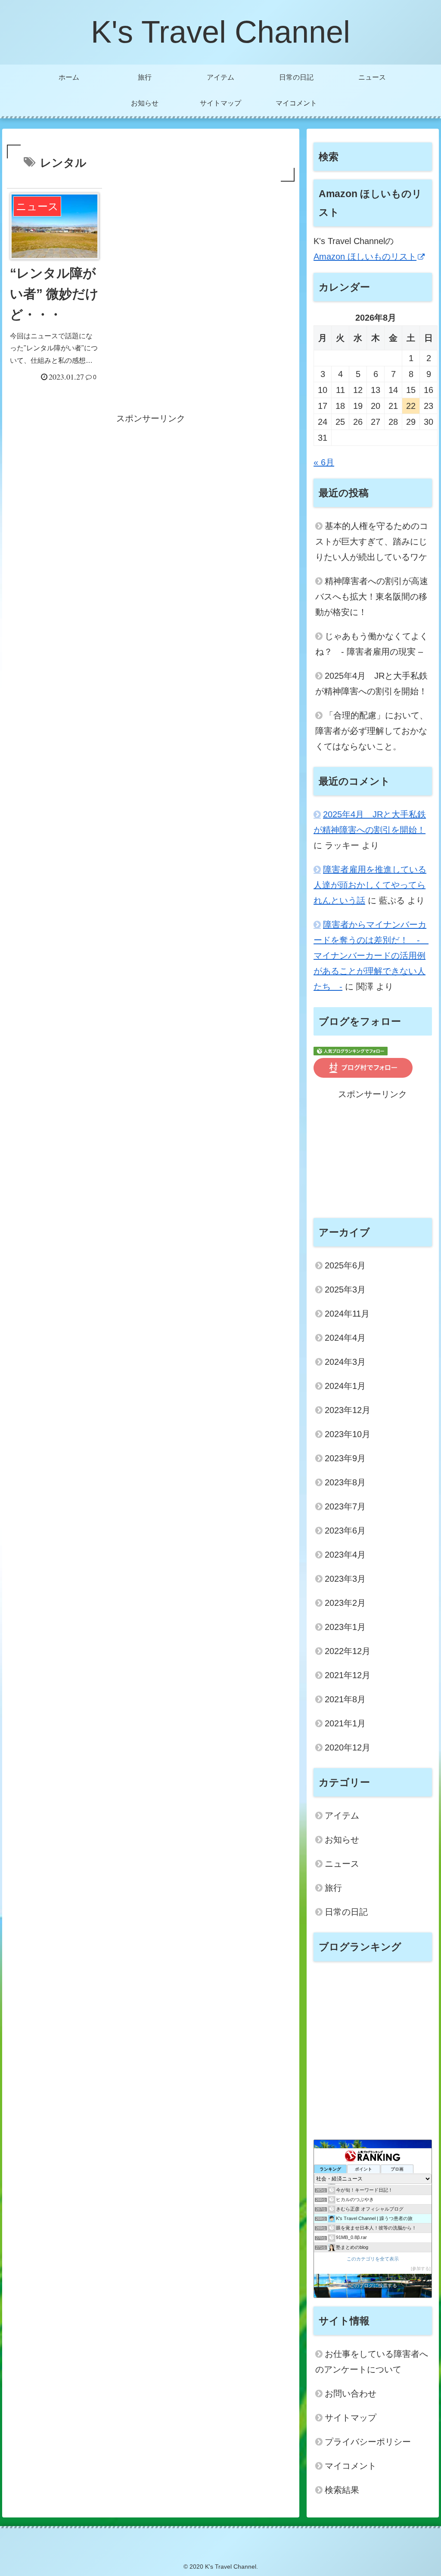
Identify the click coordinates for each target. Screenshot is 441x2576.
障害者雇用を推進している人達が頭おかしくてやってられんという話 (370, 885)
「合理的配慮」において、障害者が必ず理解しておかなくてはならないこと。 (372, 731)
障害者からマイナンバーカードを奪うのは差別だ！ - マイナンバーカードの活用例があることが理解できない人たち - (371, 956)
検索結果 (342, 2490)
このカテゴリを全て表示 (373, 2259)
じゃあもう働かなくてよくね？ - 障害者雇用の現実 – (372, 644)
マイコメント (351, 2466)
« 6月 (324, 462)
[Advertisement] (151, 486)
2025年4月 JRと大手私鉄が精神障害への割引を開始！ (371, 683)
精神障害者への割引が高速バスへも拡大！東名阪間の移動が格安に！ (372, 597)
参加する (421, 2268)
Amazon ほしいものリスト (365, 257)
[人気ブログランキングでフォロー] (351, 1050)
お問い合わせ (351, 2394)
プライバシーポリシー (368, 2442)
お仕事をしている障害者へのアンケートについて (372, 2362)
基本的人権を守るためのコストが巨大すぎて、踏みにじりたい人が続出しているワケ (372, 541)
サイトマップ (351, 2418)
